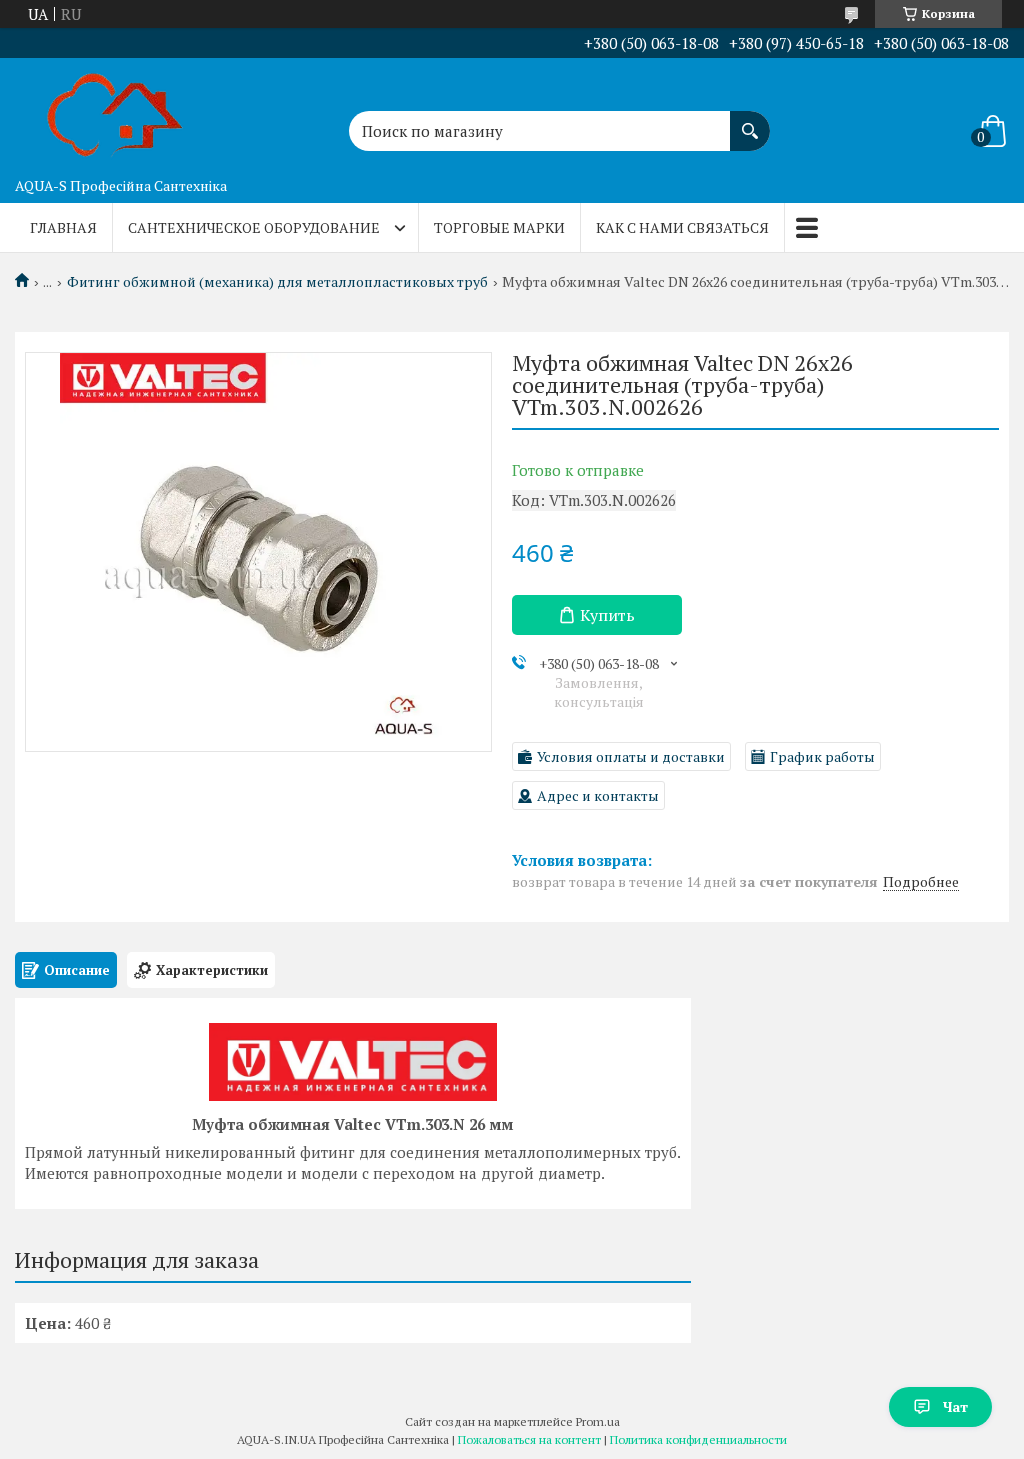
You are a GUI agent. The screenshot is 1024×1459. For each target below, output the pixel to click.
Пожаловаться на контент (529, 1439)
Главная (63, 227)
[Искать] (750, 121)
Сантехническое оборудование (254, 227)
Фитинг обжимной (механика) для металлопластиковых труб (277, 282)
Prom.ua (598, 1421)
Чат (955, 1406)
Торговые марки (499, 227)
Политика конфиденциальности (698, 1439)
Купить (607, 615)
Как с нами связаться (682, 227)
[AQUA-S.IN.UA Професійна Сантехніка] (115, 113)
